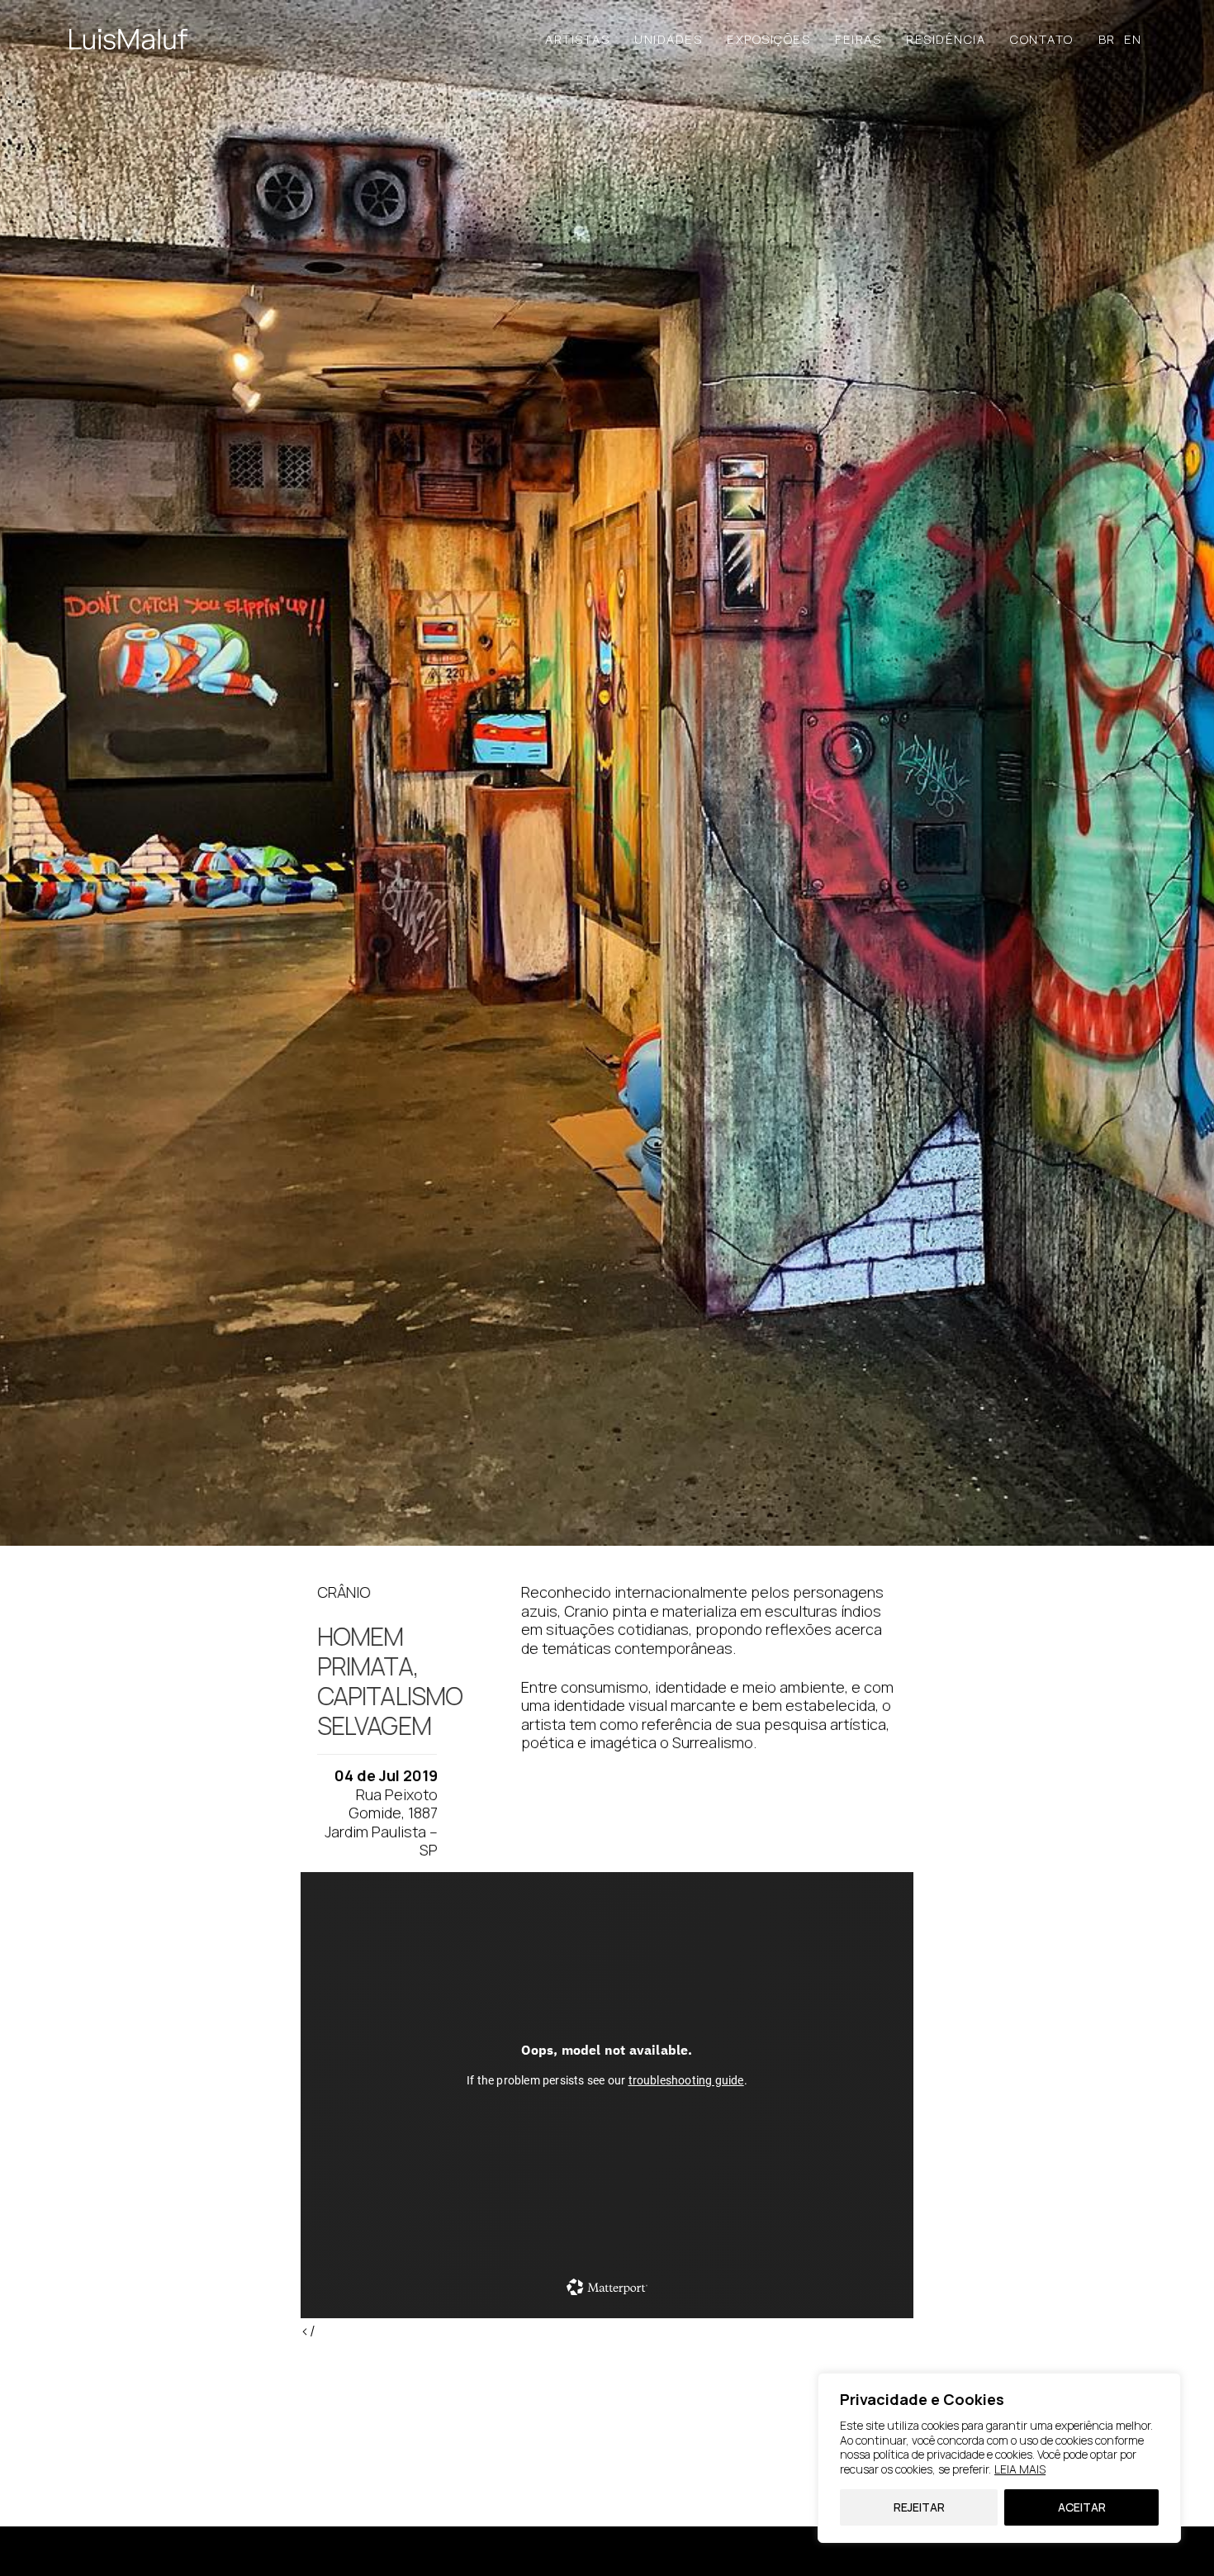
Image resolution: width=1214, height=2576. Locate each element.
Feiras (858, 39)
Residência (946, 39)
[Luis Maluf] (128, 39)
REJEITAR (919, 2507)
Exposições (768, 39)
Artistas (577, 39)
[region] (999, 2458)
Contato (1042, 39)
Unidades (668, 39)
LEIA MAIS (1020, 2469)
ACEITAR (1082, 2507)
